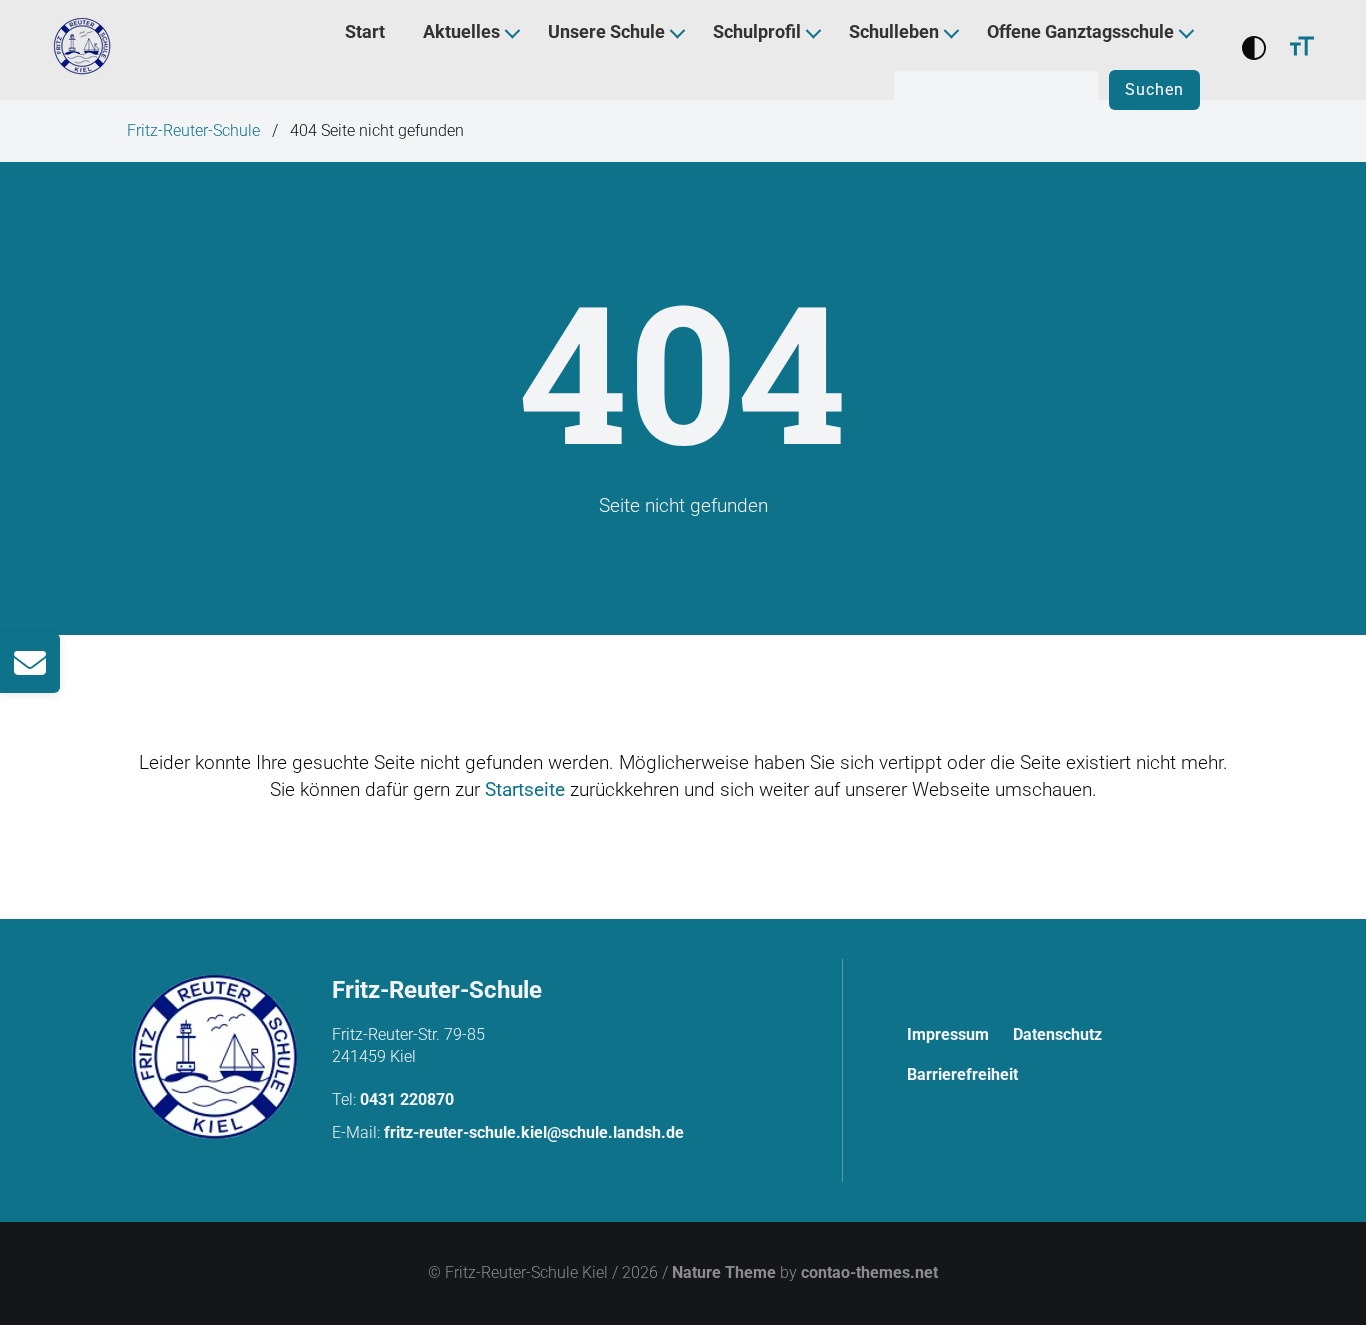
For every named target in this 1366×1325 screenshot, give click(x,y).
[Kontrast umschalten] (1254, 50)
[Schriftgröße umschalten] (1302, 50)
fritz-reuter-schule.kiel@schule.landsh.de (534, 1132)
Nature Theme (724, 1272)
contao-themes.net (869, 1272)
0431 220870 (407, 1099)
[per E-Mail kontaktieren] (30, 663)
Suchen (1154, 89)
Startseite (525, 789)
